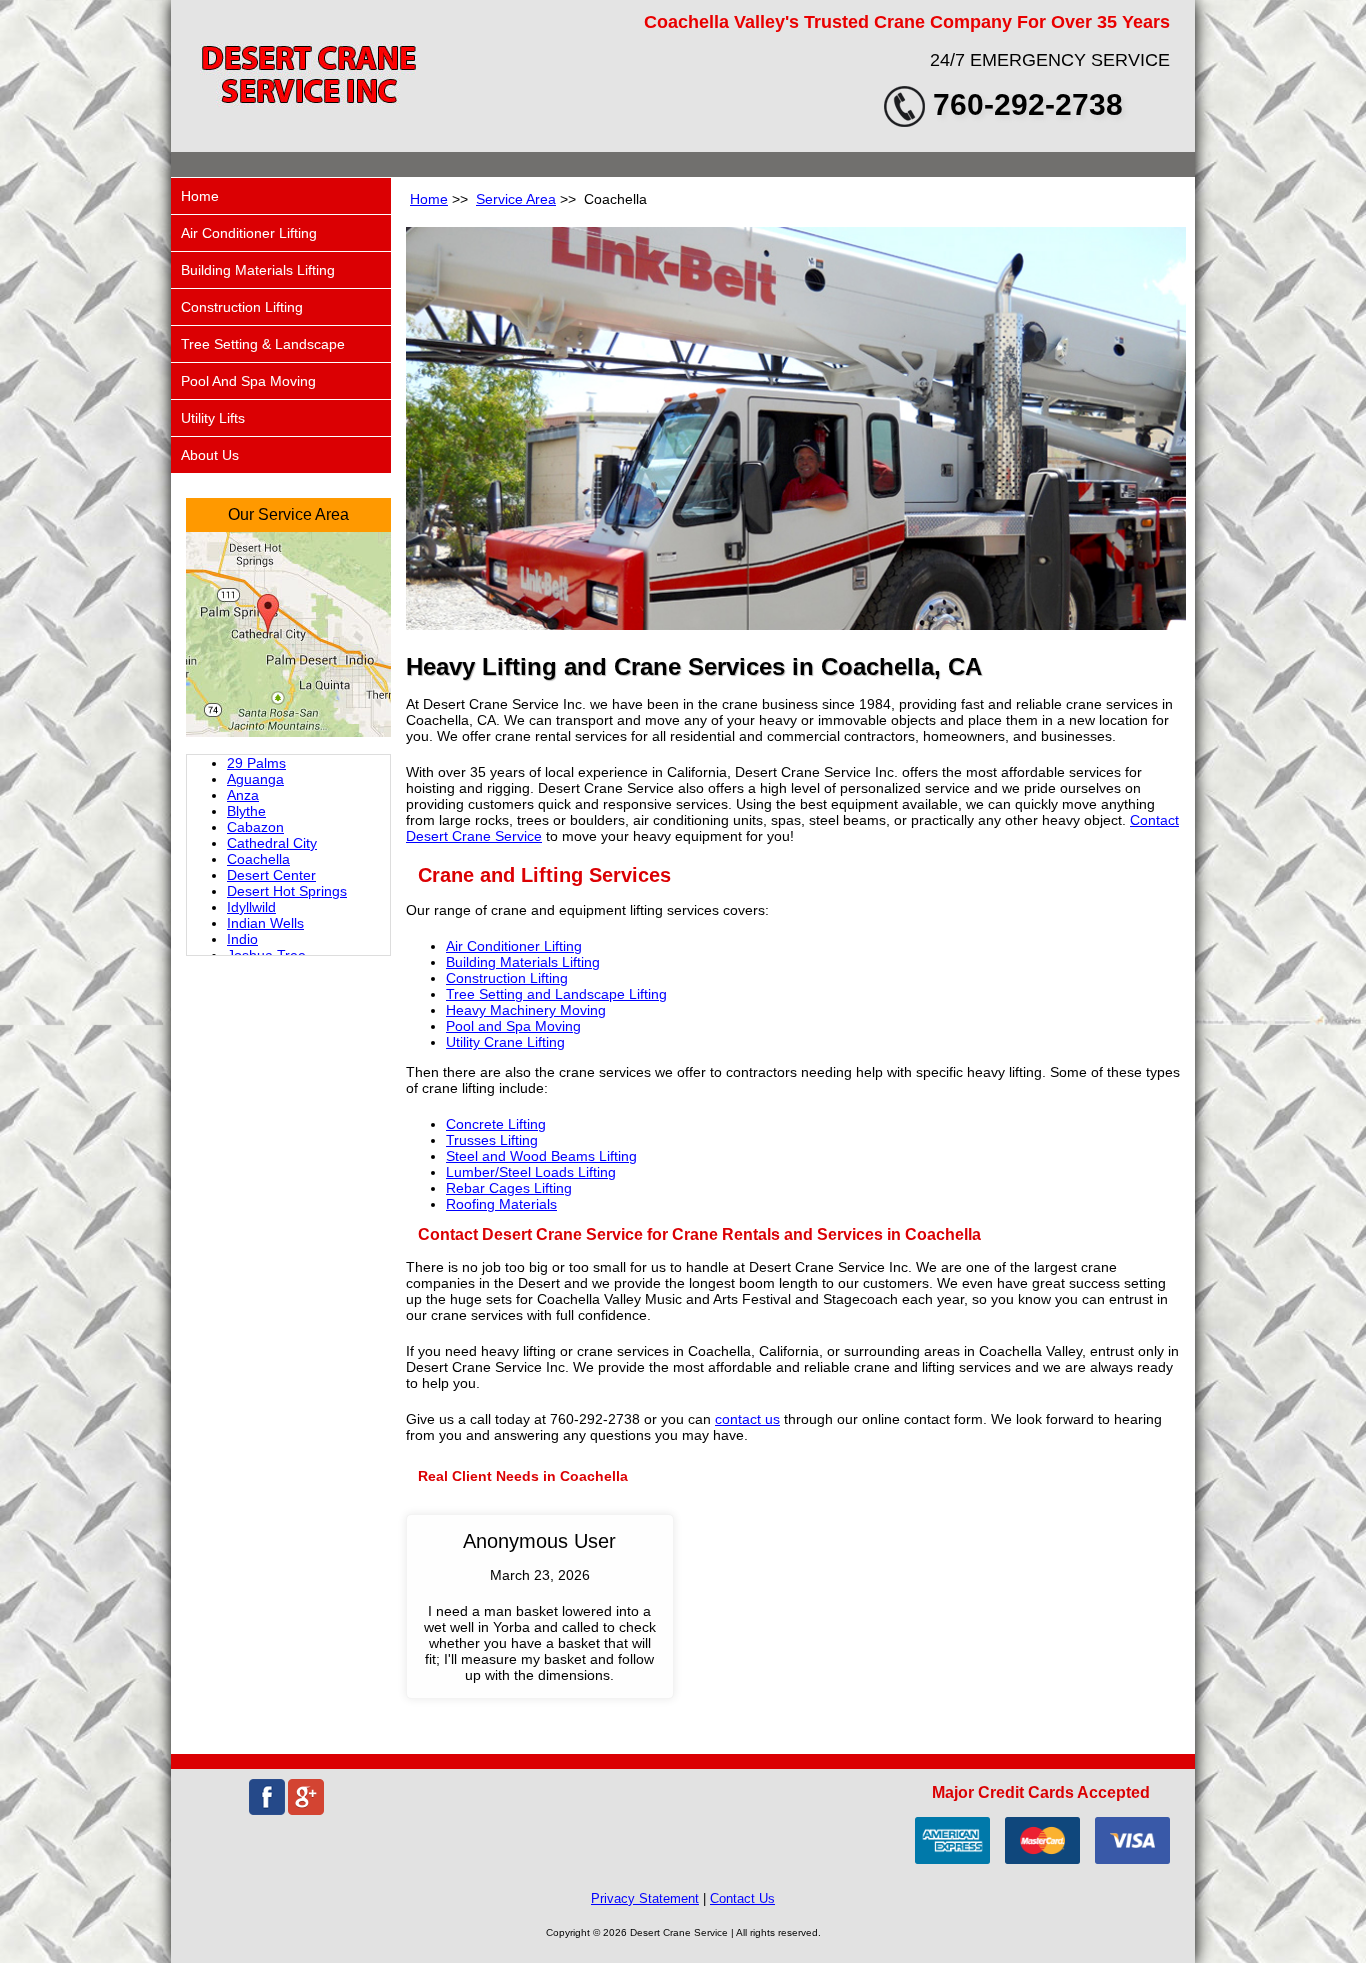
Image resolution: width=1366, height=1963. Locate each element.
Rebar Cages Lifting (509, 1188)
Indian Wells (265, 923)
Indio (242, 939)
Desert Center (271, 875)
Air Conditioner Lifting (514, 946)
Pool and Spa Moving (513, 1026)
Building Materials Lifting (523, 962)
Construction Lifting (507, 978)
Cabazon (255, 827)
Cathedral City (272, 843)
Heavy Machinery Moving (526, 1010)
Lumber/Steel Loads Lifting (531, 1172)
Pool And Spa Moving (248, 381)
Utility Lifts (213, 418)
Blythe (246, 811)
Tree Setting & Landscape (263, 344)
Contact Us (742, 1898)
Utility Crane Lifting (505, 1042)
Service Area (516, 199)
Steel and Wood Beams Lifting (541, 1156)
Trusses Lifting (492, 1140)
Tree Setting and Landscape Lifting (556, 994)
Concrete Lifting (496, 1124)
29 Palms (256, 763)
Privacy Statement (645, 1898)
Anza (243, 795)
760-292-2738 (1028, 104)
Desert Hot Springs (287, 891)
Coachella (258, 859)
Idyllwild (251, 907)
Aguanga (255, 779)
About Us (210, 455)
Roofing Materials (501, 1204)
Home (429, 199)
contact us (747, 1419)
